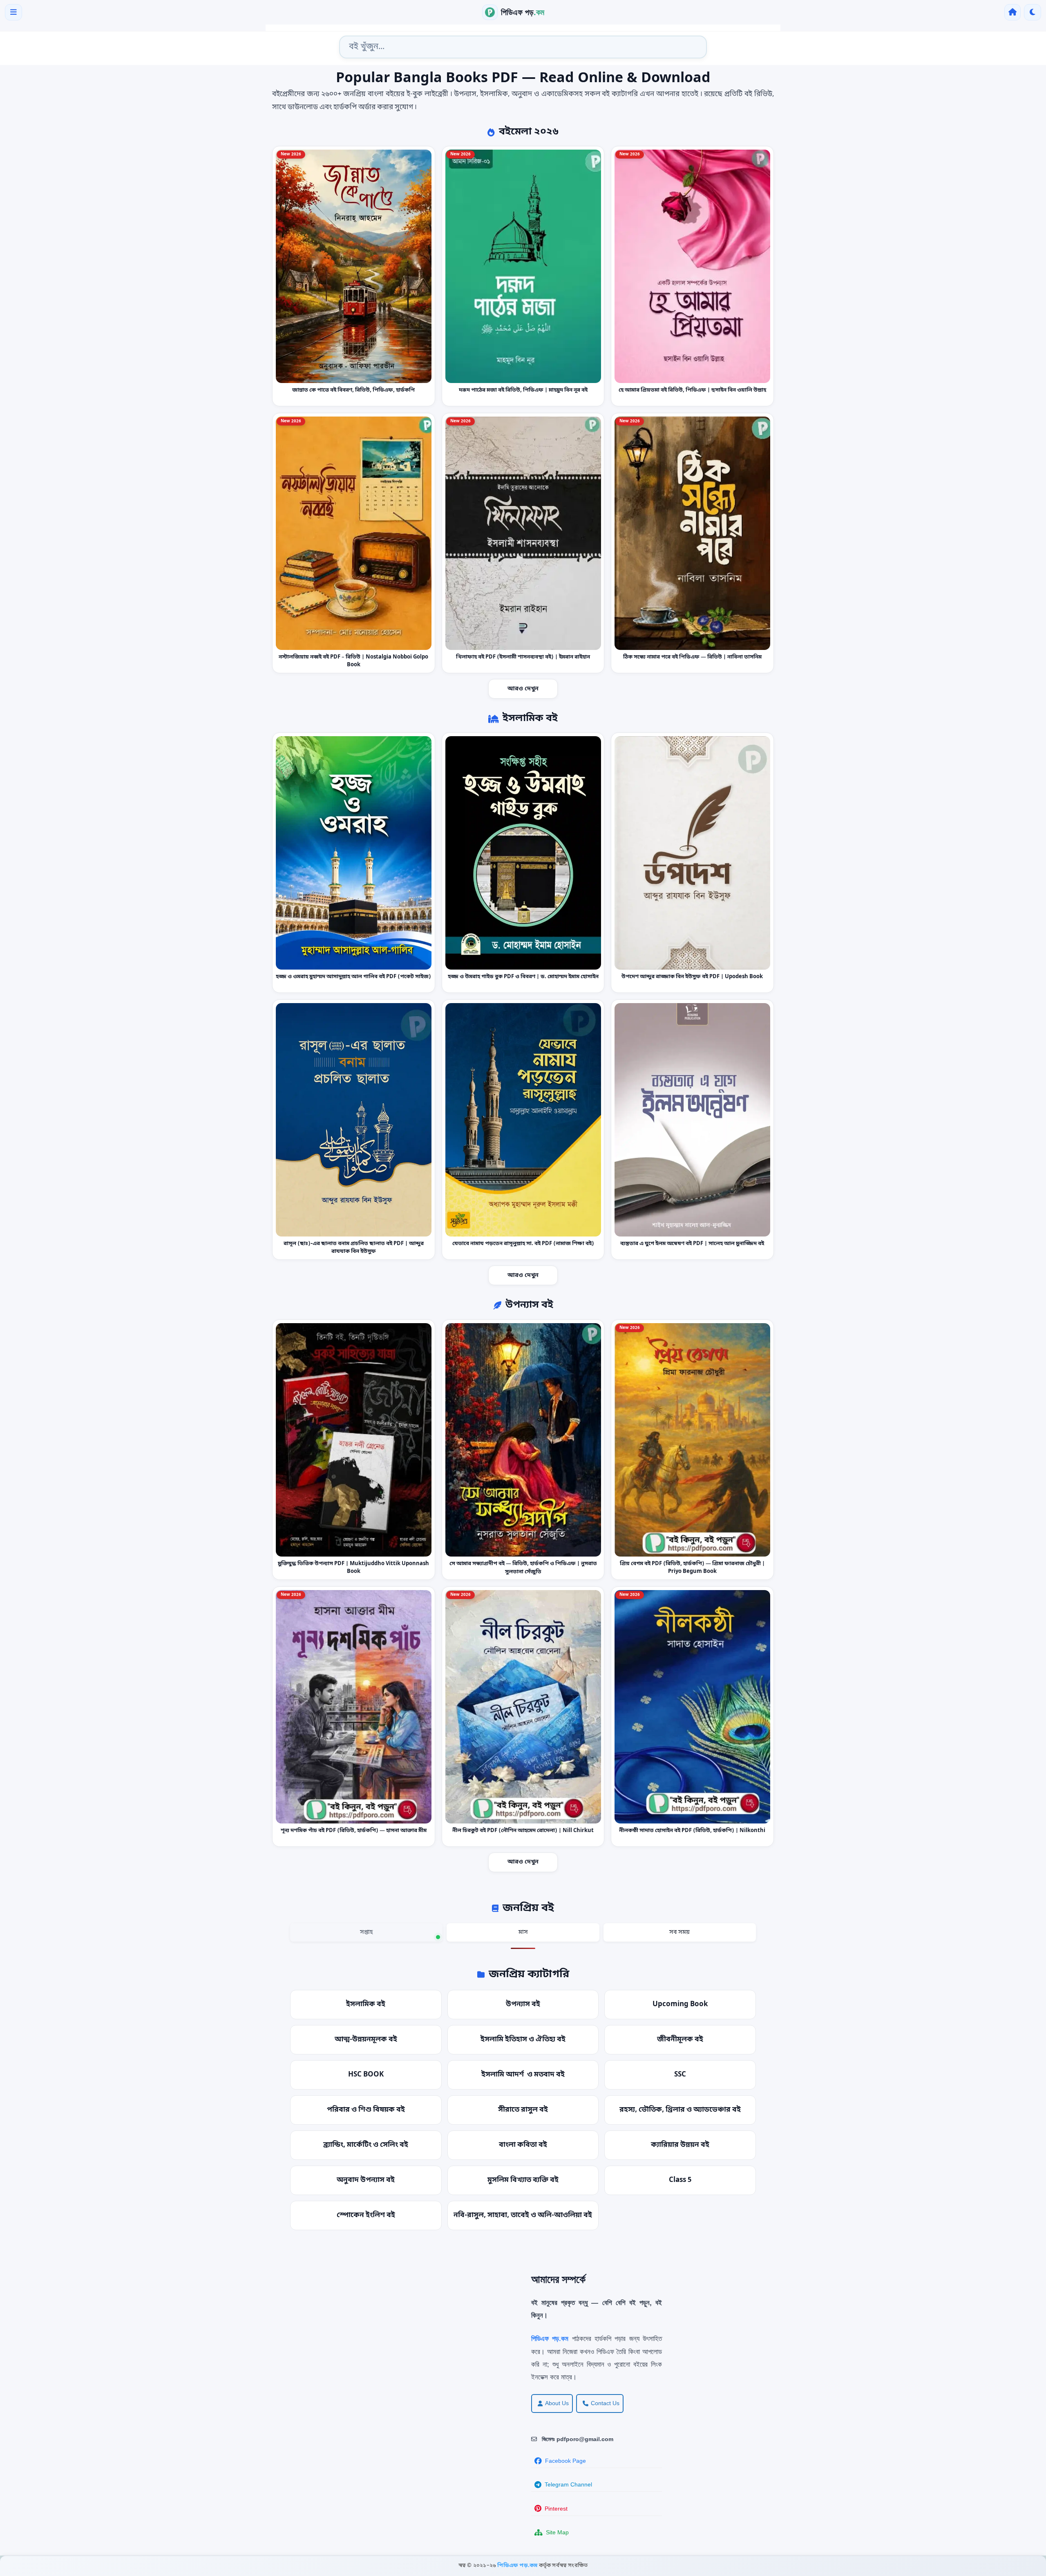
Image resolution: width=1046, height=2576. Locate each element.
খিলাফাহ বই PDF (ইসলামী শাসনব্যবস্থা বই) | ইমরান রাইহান (523, 657)
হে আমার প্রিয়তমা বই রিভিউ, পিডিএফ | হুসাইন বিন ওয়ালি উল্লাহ (692, 390)
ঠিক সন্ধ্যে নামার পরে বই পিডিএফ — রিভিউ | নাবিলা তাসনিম (692, 657)
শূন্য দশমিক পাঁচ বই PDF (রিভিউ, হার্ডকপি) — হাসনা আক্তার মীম (354, 1831)
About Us (557, 2403)
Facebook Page (565, 2461)
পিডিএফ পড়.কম (518, 2566)
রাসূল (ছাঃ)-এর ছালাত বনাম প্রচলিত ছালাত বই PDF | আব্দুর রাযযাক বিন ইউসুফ (354, 1248)
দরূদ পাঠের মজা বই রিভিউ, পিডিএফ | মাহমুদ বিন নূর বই (523, 390)
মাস (523, 1932)
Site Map (557, 2532)
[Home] (1012, 12)
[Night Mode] (1033, 12)
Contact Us (605, 2403)
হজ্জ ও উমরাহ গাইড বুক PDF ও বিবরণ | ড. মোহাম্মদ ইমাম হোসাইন (523, 977)
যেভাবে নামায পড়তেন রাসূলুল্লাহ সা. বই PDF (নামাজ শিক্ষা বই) (523, 1244)
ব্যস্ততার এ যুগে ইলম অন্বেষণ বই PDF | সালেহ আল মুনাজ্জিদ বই (693, 1244)
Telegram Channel (568, 2484)
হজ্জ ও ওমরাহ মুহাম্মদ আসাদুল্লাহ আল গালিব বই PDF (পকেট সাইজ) (353, 977)
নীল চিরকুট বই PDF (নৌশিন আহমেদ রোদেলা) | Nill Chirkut (523, 1831)
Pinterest (556, 2509)
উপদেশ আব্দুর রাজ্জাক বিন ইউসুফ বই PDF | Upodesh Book (693, 977)
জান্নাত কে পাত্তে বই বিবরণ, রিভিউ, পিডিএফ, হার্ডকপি (353, 390)
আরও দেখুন (523, 689)
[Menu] (13, 12)
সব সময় (679, 1932)
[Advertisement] (266, 2330)
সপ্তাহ (366, 1932)
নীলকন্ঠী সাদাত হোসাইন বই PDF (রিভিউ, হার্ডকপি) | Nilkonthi (693, 1831)
